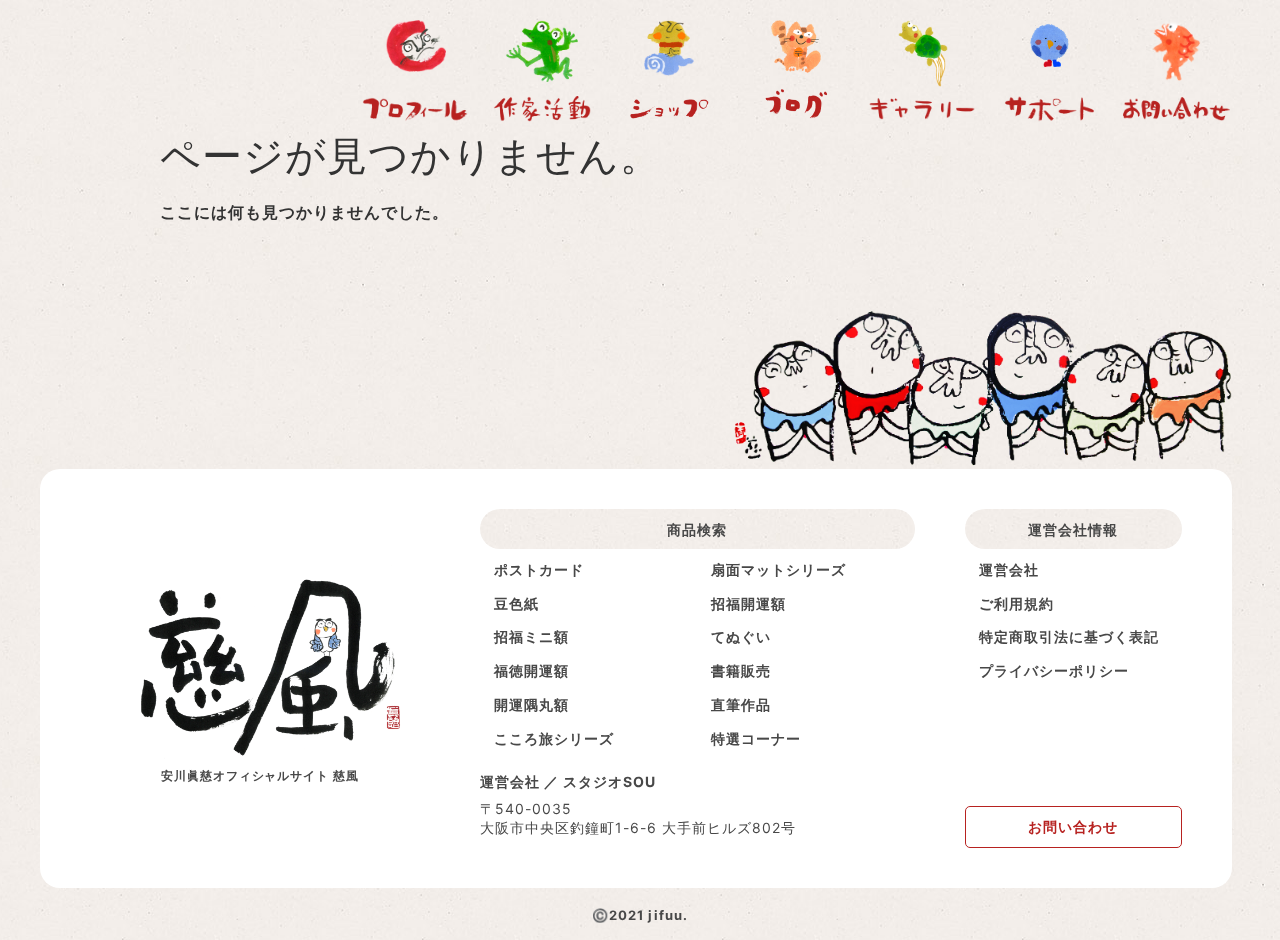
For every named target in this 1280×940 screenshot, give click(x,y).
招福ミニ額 (531, 636)
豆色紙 (516, 603)
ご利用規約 (1016, 603)
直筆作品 (741, 704)
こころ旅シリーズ (554, 738)
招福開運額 (748, 603)
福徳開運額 (531, 670)
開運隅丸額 (531, 704)
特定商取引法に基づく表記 (1069, 636)
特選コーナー (756, 738)
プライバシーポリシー (1054, 670)
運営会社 (1009, 569)
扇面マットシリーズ (778, 569)
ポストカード (539, 569)
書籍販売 (741, 670)
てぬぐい (741, 636)
